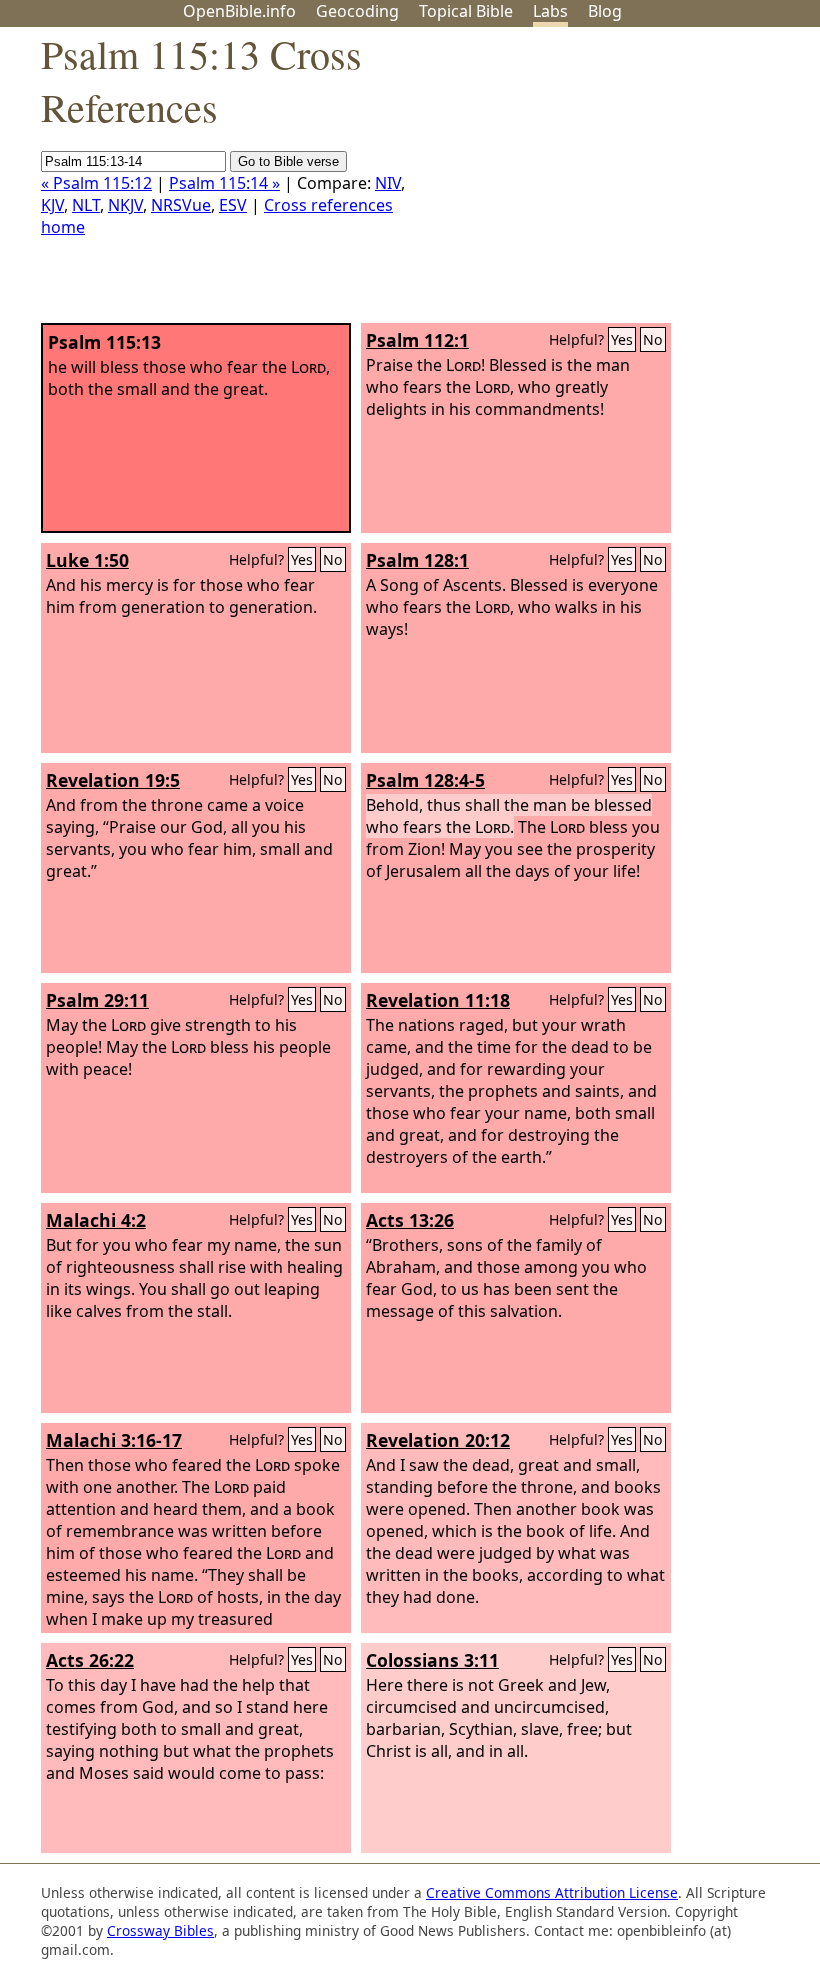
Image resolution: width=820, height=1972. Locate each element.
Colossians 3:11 (432, 1660)
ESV (233, 205)
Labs (550, 11)
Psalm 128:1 (417, 560)
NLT (86, 205)
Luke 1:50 (87, 560)
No (653, 339)
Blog (605, 11)
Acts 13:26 (410, 1220)
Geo (357, 11)
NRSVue (181, 205)
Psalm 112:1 (417, 340)
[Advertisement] (618, 183)
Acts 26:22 (90, 1660)
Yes (622, 339)
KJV (52, 205)
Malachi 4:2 (96, 1220)
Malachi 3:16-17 (114, 1440)
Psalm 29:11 (97, 1000)
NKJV (125, 205)
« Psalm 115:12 (96, 183)
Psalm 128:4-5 (425, 780)
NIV (388, 183)
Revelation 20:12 (438, 1440)
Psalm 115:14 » (224, 183)
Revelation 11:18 (438, 1000)
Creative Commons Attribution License (552, 1892)
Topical (466, 11)
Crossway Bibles (160, 1930)
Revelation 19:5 (113, 780)
